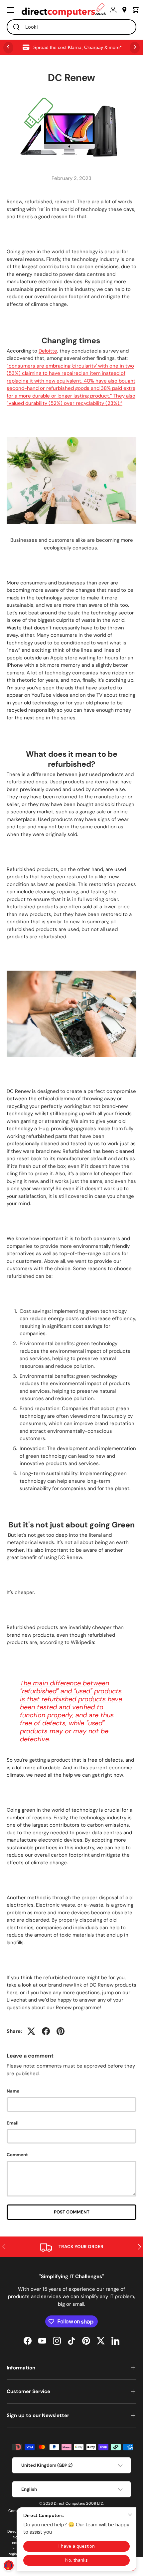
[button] (134, 10)
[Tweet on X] (31, 2031)
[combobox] (71, 27)
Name (13, 2091)
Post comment (72, 2212)
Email (13, 2123)
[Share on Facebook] (46, 2031)
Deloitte (48, 351)
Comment (17, 2155)
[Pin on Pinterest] (61, 2031)
